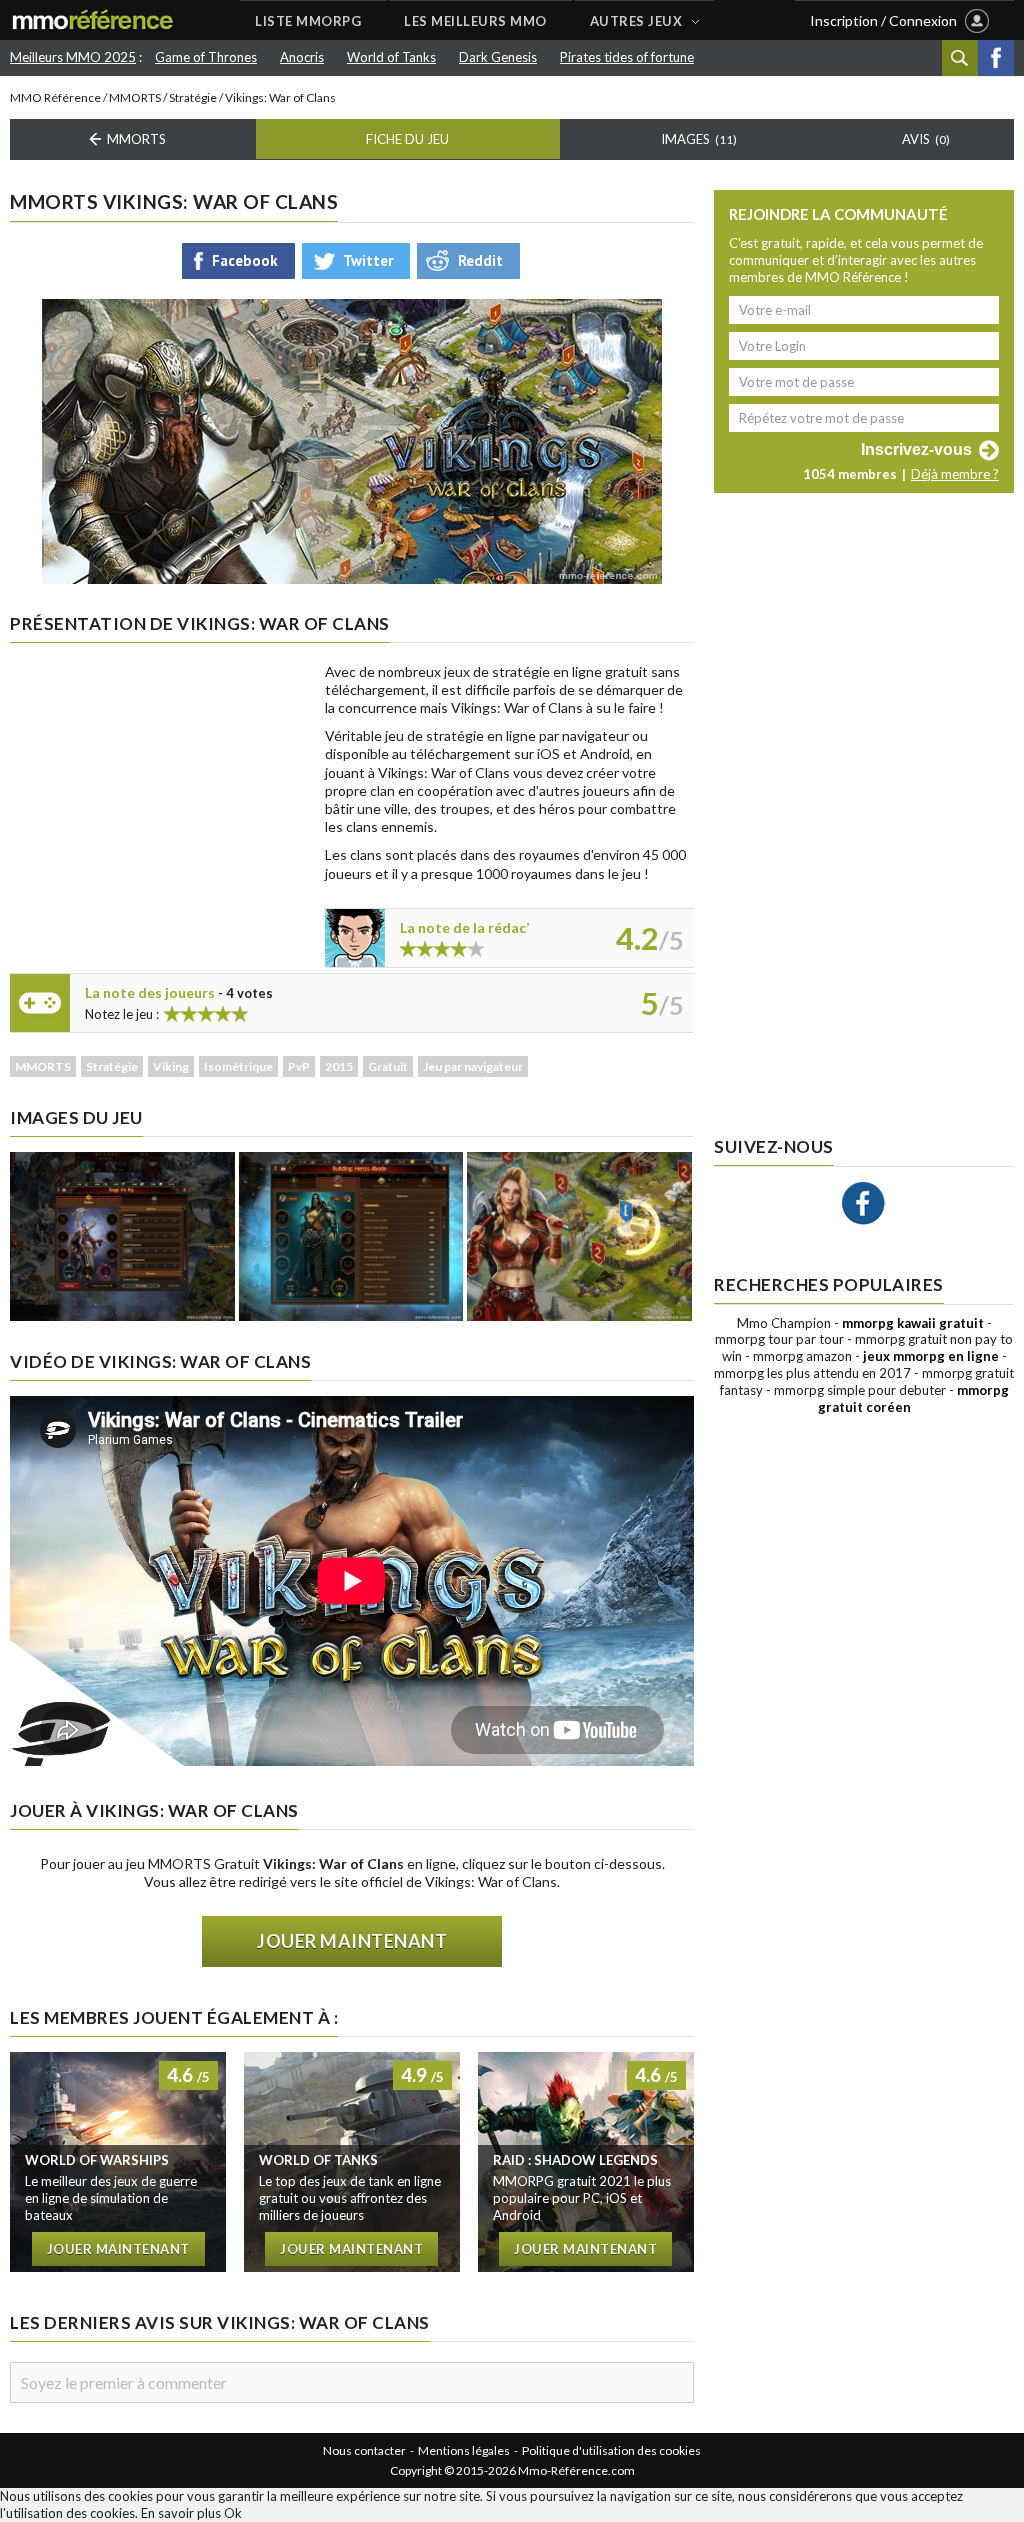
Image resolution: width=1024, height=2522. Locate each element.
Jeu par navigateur (473, 1066)
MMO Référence (55, 97)
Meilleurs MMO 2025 (73, 57)
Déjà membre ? (955, 474)
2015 (339, 1066)
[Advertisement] (160, 788)
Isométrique (238, 1066)
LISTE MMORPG (308, 21)
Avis (926, 139)
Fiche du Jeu (407, 139)
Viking (171, 1066)
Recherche (960, 58)
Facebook (996, 58)
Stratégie (193, 97)
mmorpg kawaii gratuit (913, 1323)
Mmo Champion (784, 1323)
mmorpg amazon (802, 1356)
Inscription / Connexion (883, 20)
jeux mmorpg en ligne (931, 1356)
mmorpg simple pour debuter (860, 1390)
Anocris (302, 57)
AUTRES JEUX (636, 21)
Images (699, 139)
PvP (299, 1066)
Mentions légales (464, 2450)
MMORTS (135, 97)
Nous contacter (364, 2450)
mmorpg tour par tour (779, 1339)
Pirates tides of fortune (627, 57)
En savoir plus (181, 2513)
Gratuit (388, 1066)
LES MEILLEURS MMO (475, 21)
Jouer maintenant (352, 1941)
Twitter (368, 260)
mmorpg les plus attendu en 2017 (812, 1373)
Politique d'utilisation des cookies (611, 2450)
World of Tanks (391, 57)
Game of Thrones (206, 57)
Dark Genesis (498, 57)
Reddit (480, 260)
